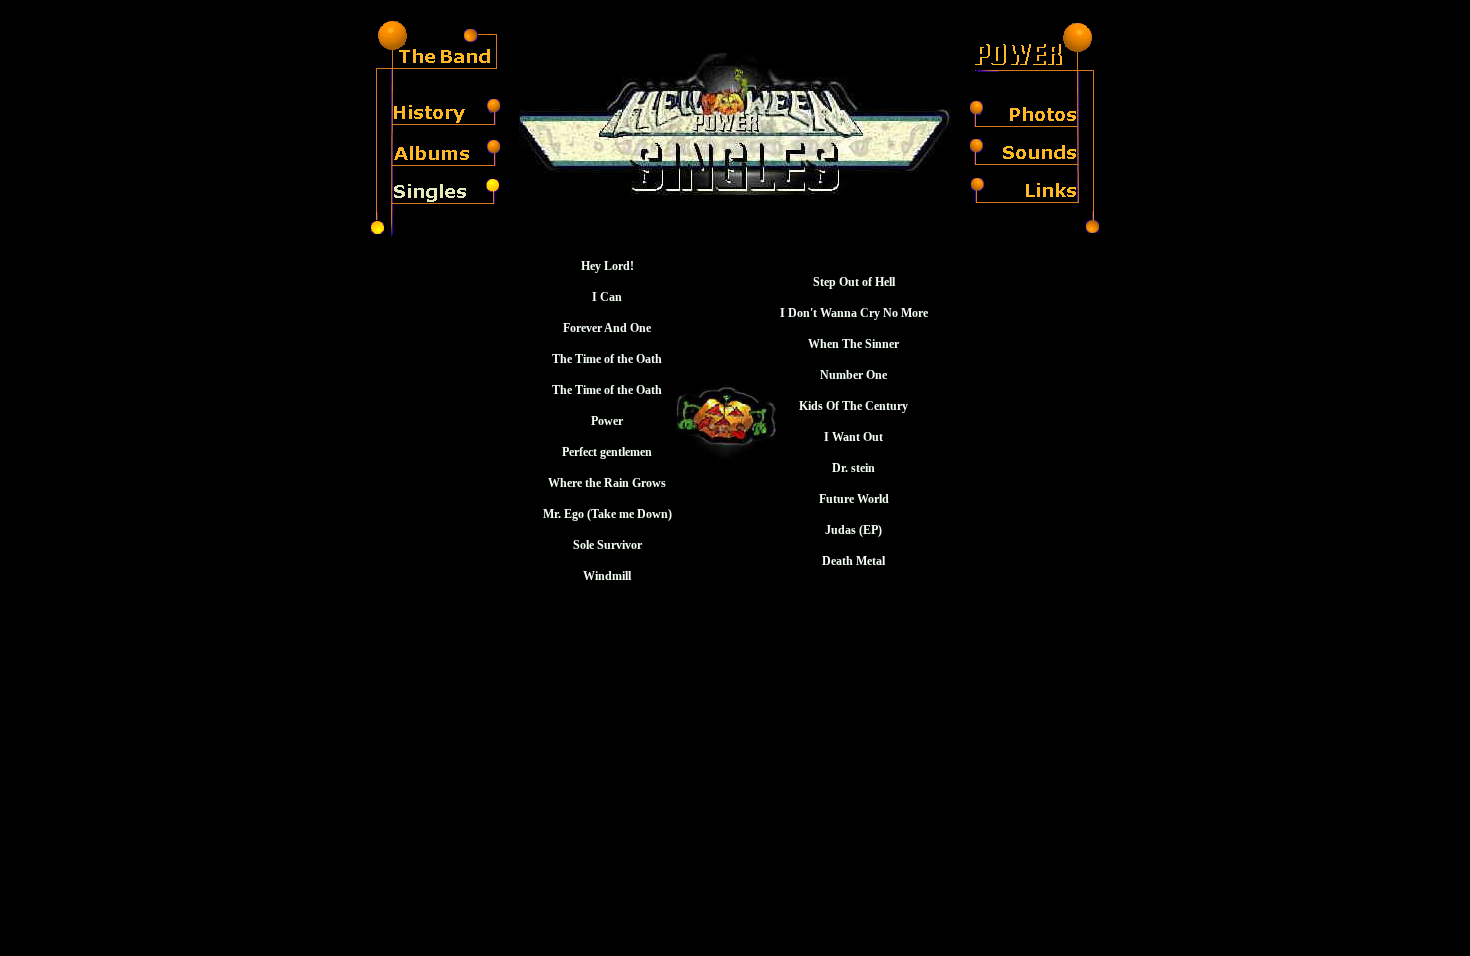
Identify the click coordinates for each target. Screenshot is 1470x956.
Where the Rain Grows (607, 483)
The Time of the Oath (607, 359)
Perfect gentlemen (607, 452)
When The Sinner (853, 344)
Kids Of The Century (853, 406)
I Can (607, 297)
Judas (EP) (853, 530)
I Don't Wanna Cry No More (854, 313)
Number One (853, 375)
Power (607, 421)
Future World (854, 499)
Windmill (607, 576)
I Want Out (853, 437)
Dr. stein (853, 468)
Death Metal (853, 561)
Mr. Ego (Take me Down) (607, 514)
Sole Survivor (607, 545)
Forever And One (607, 328)
